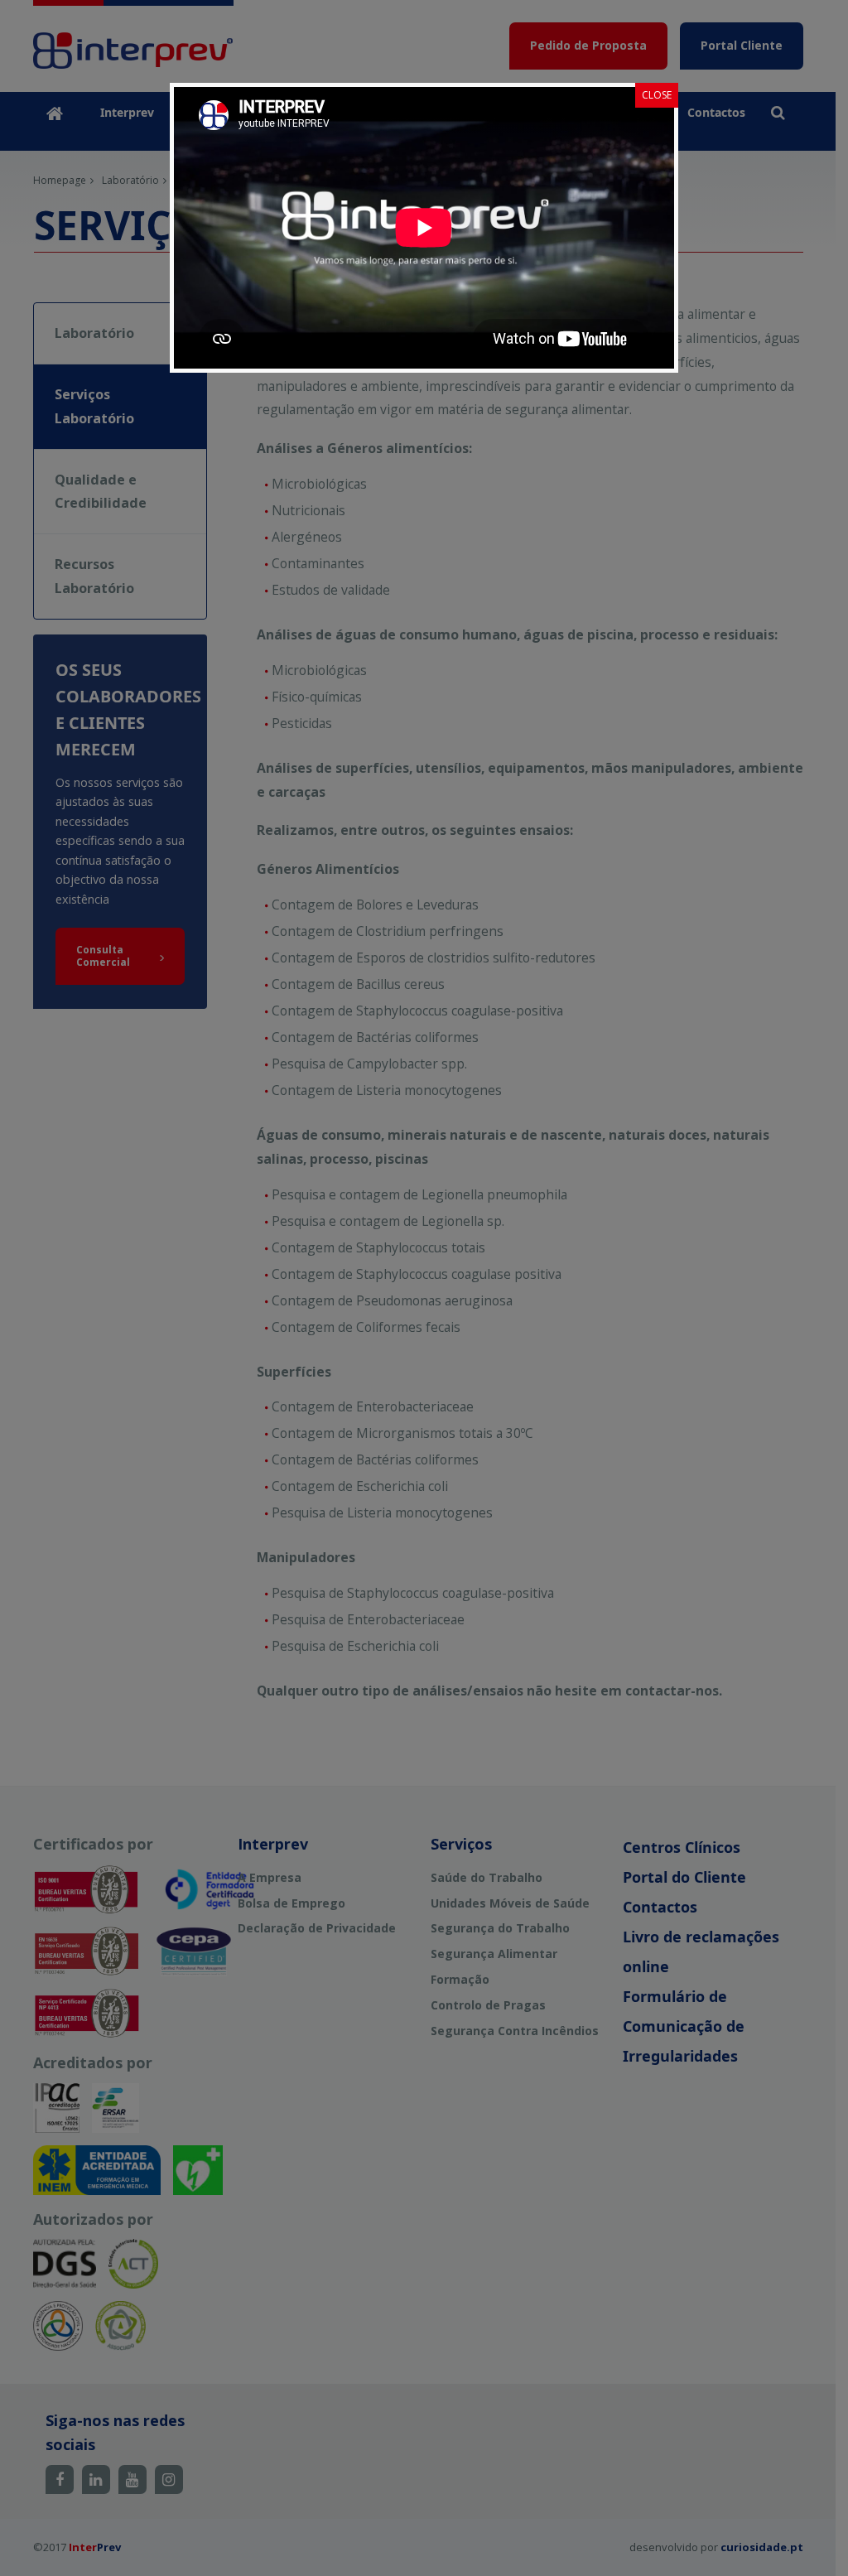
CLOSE (657, 95)
